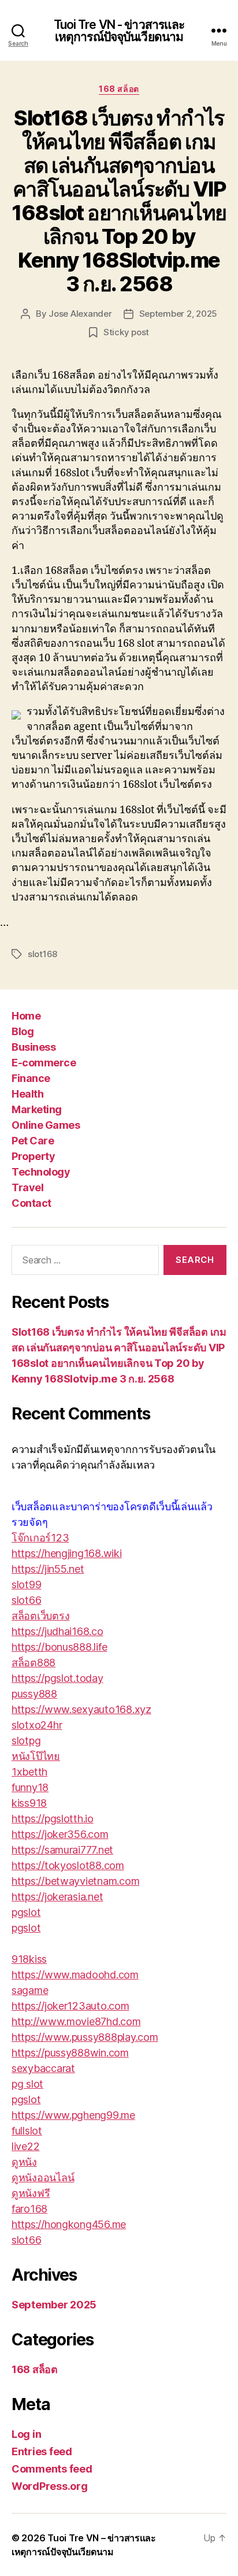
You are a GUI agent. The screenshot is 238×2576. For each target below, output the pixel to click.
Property (33, 1156)
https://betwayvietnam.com (75, 1881)
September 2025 (54, 2305)
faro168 (29, 2209)
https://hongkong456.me (69, 2224)
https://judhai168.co (57, 1631)
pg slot (27, 2084)
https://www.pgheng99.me (73, 2115)
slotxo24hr (37, 1725)
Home (26, 1016)
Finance (31, 1078)
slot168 (42, 954)
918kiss (29, 1959)
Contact (31, 1203)
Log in (26, 2434)
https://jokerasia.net (57, 1897)
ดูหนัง (24, 2162)
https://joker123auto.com (70, 2006)
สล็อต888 (34, 1663)
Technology (41, 1172)
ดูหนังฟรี (31, 2193)
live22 (25, 2146)
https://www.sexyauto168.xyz (81, 1709)
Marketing (37, 1109)
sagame (30, 1990)
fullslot (27, 2131)
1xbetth (29, 1772)
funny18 (30, 1787)
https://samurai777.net (62, 1850)
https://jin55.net (48, 1569)
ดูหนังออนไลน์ (43, 2177)
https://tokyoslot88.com (68, 1865)
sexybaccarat (43, 2068)
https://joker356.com (60, 1834)
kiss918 (29, 1803)
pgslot (26, 1912)
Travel (27, 1187)
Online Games (46, 1125)
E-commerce (44, 1063)
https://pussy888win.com (70, 2053)
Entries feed (42, 2451)
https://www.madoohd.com (75, 1975)
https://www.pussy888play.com (85, 2037)
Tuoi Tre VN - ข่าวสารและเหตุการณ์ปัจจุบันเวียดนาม (119, 31)
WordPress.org (50, 2486)
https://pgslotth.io (53, 1819)
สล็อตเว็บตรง (40, 1616)
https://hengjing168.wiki (67, 1553)
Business (34, 1047)
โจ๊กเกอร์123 (40, 1538)
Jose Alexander (80, 314)
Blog (23, 1031)
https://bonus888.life (59, 1647)
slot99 (26, 1584)
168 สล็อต (119, 89)
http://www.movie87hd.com (76, 2021)
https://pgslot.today (57, 1678)
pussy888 (34, 1694)
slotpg (26, 1741)
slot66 (26, 1600)
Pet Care (33, 1141)
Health (27, 1094)
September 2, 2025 (178, 314)
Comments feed (52, 2469)
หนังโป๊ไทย (36, 1756)
